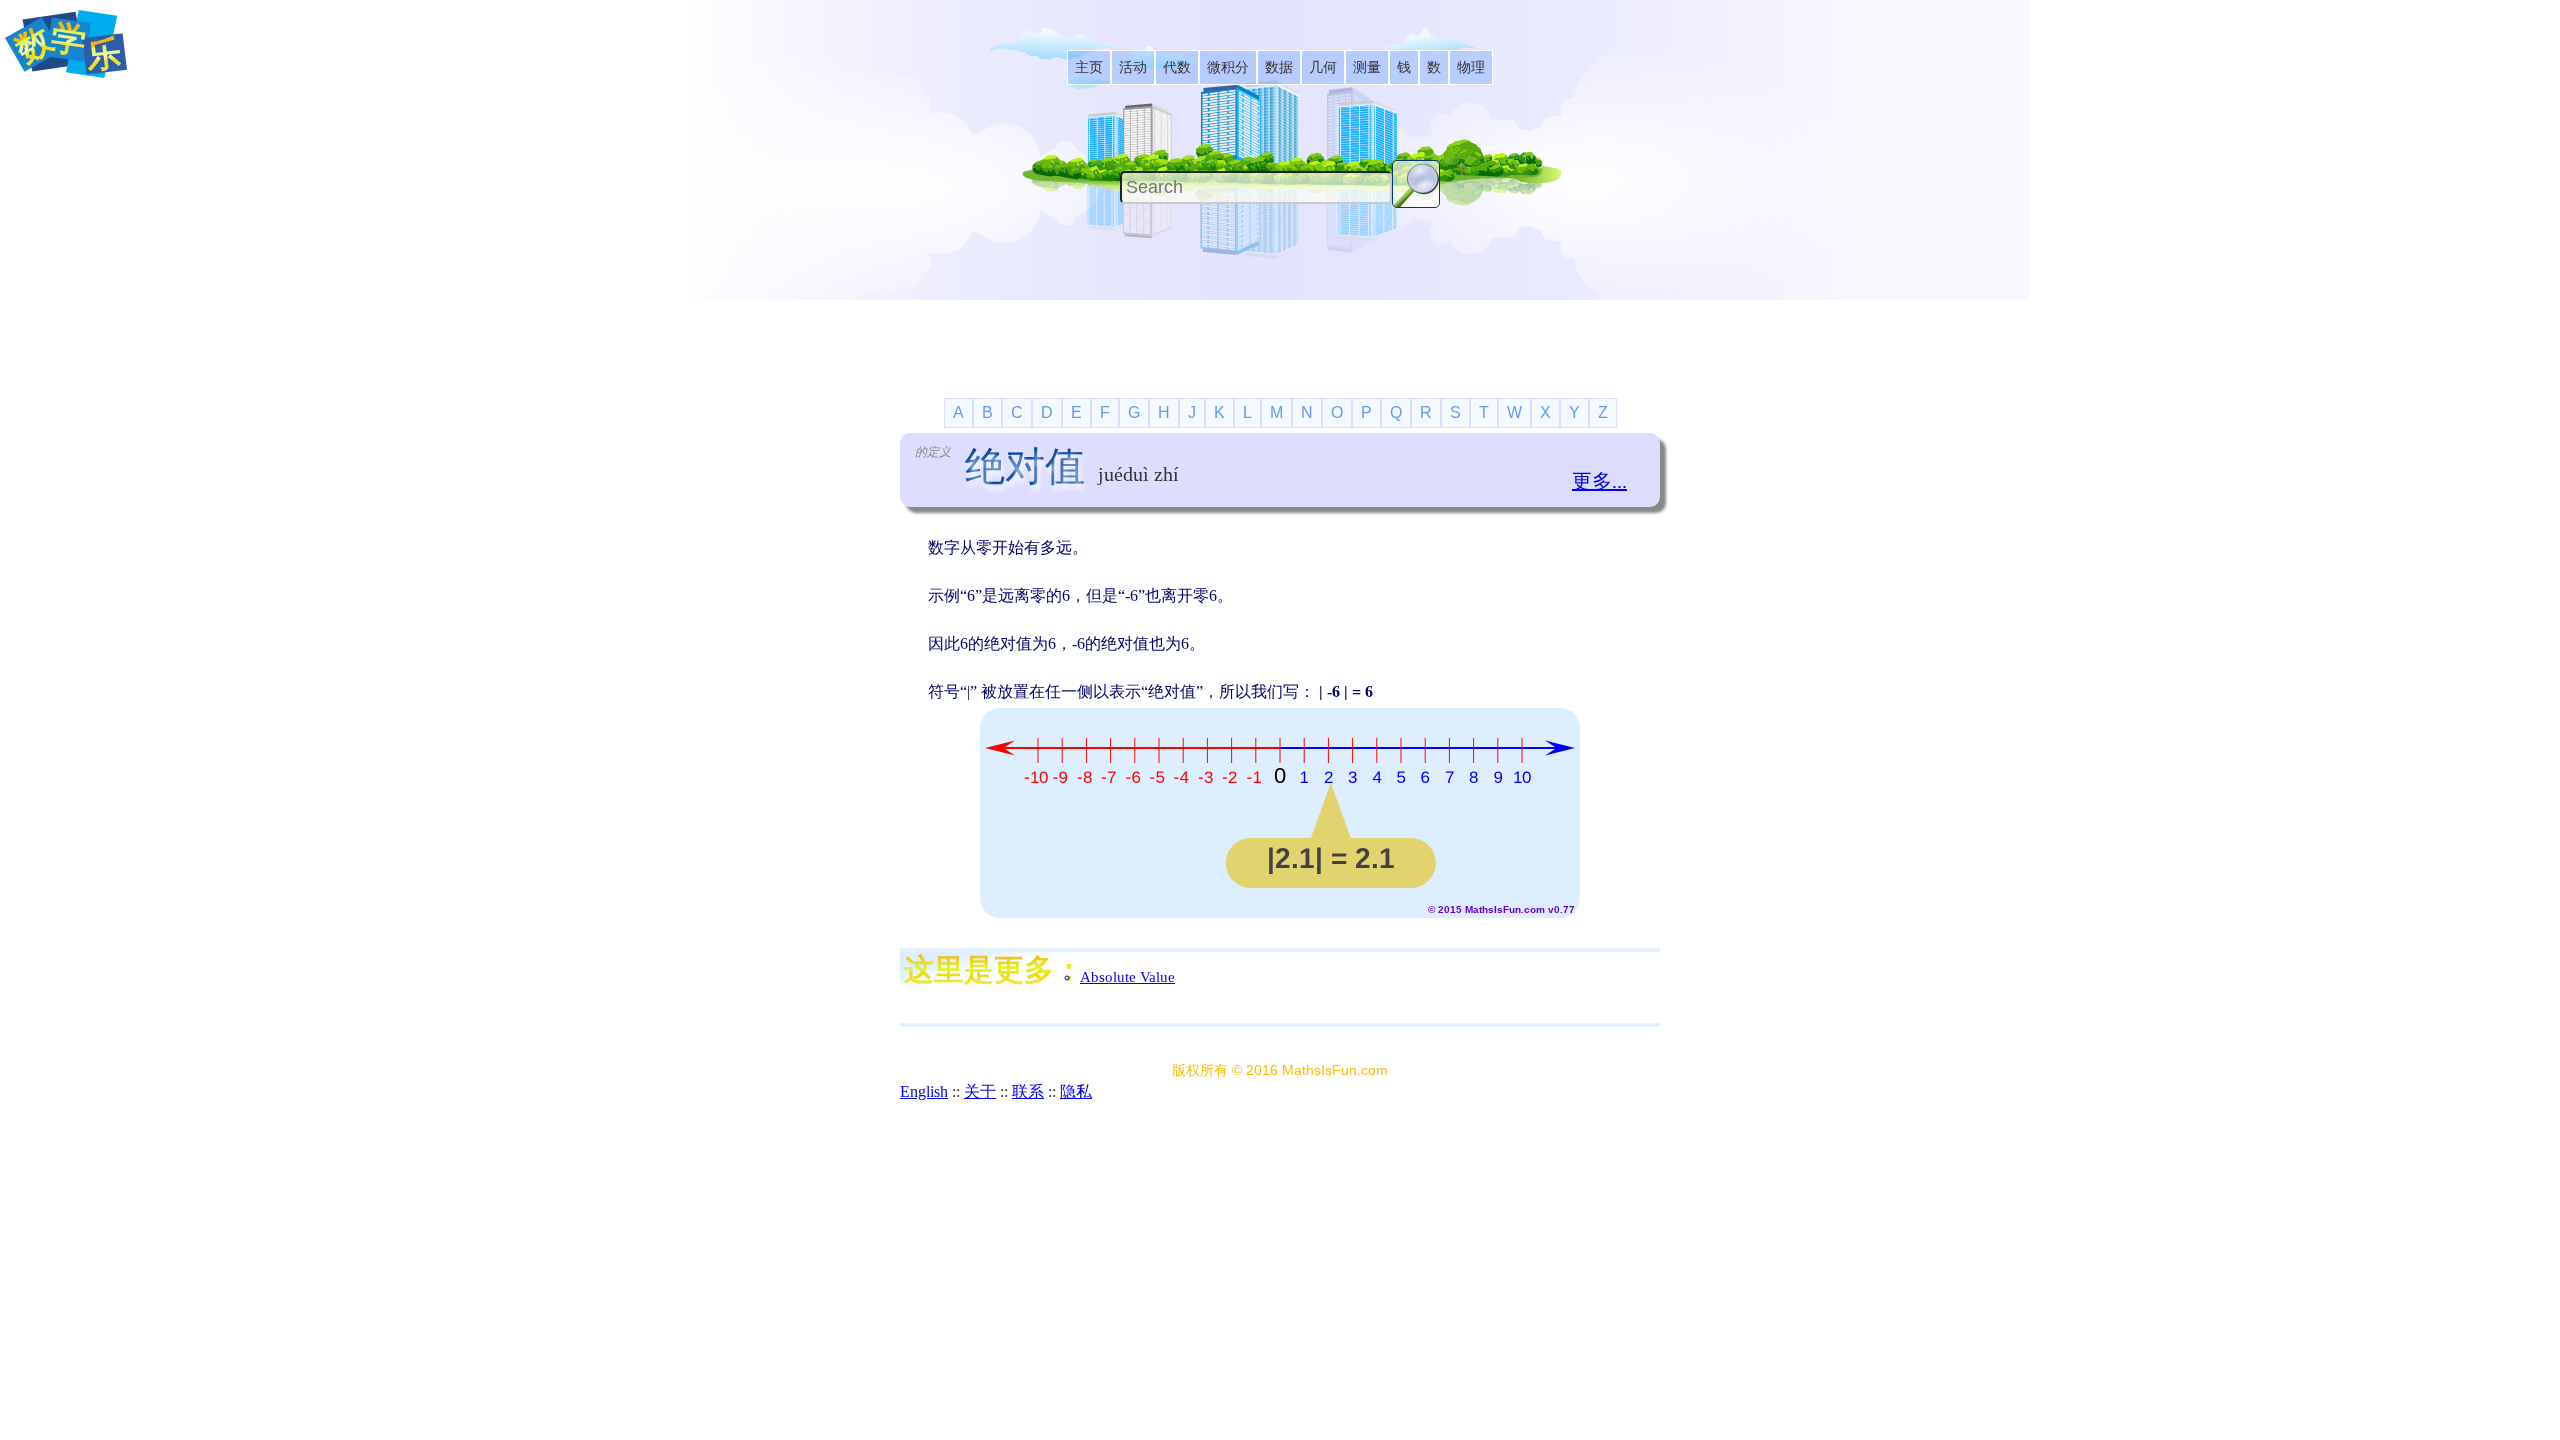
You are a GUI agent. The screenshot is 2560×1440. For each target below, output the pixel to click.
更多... (1599, 481)
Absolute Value (1127, 977)
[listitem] (1089, 67)
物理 (1471, 67)
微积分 (1228, 67)
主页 (1089, 67)
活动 (1133, 67)
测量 (1367, 67)
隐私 (1076, 1091)
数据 (1279, 67)
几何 (1323, 67)
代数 (1177, 67)
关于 (980, 1091)
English (924, 1091)
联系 (1028, 1091)
